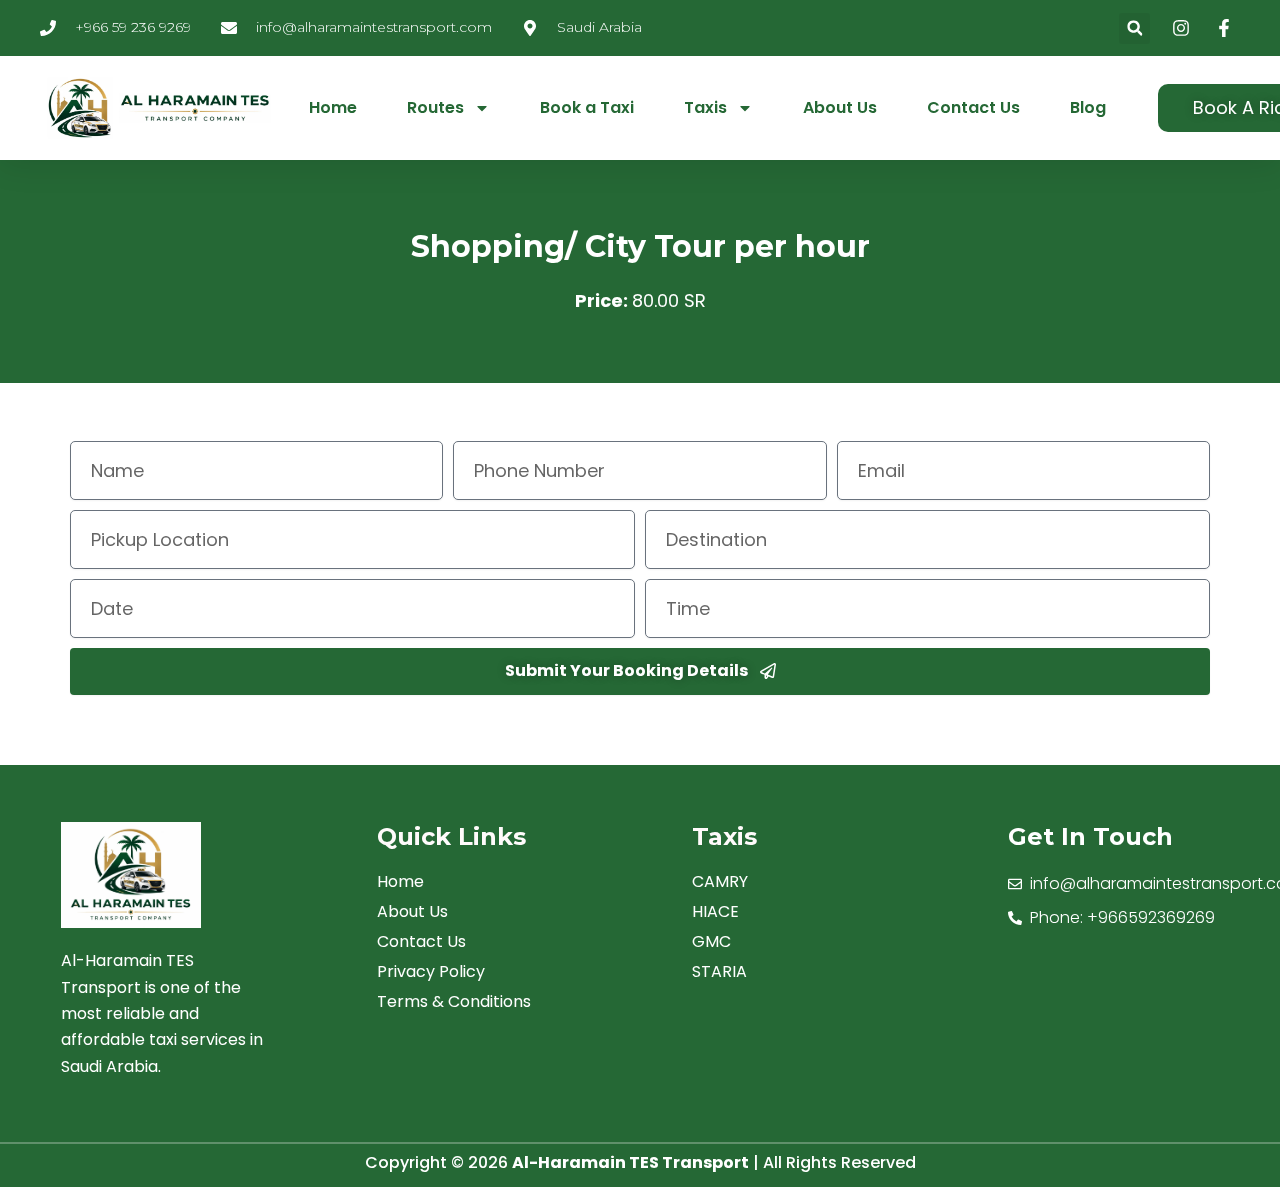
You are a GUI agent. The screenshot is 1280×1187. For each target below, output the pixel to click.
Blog (1088, 107)
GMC (711, 942)
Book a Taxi (587, 107)
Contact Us (973, 107)
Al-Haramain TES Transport (630, 1162)
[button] (1134, 28)
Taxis (705, 107)
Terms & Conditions (454, 1002)
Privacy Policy (431, 972)
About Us (840, 107)
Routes (435, 107)
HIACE (715, 912)
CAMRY (720, 882)
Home (333, 107)
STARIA (719, 972)
